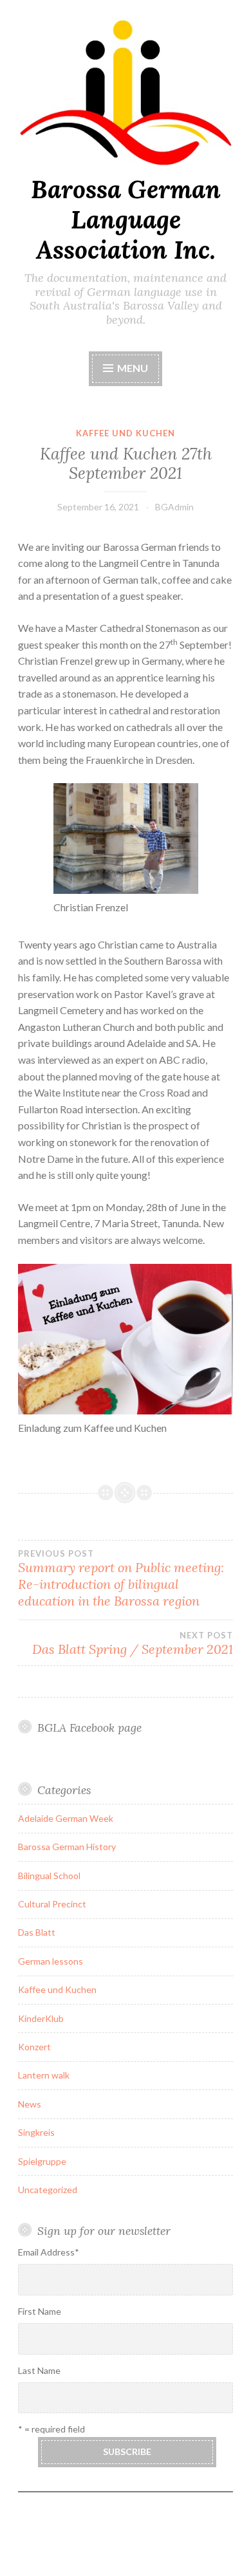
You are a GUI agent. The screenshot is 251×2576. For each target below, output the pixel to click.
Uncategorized (48, 2190)
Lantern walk (44, 2075)
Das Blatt (37, 1932)
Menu (133, 368)
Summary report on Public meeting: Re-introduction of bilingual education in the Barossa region (121, 1579)
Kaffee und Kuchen (126, 433)
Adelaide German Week (66, 1818)
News (30, 2104)
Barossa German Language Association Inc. (126, 219)
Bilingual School (49, 1876)
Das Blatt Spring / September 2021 (133, 1644)
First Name (40, 2311)
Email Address (49, 2252)
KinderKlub (41, 2018)
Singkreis (36, 2132)
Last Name (39, 2370)
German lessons (51, 1961)
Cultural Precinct (52, 1904)
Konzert (34, 2047)
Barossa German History (67, 1847)
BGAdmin (174, 507)
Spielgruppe (42, 2161)
